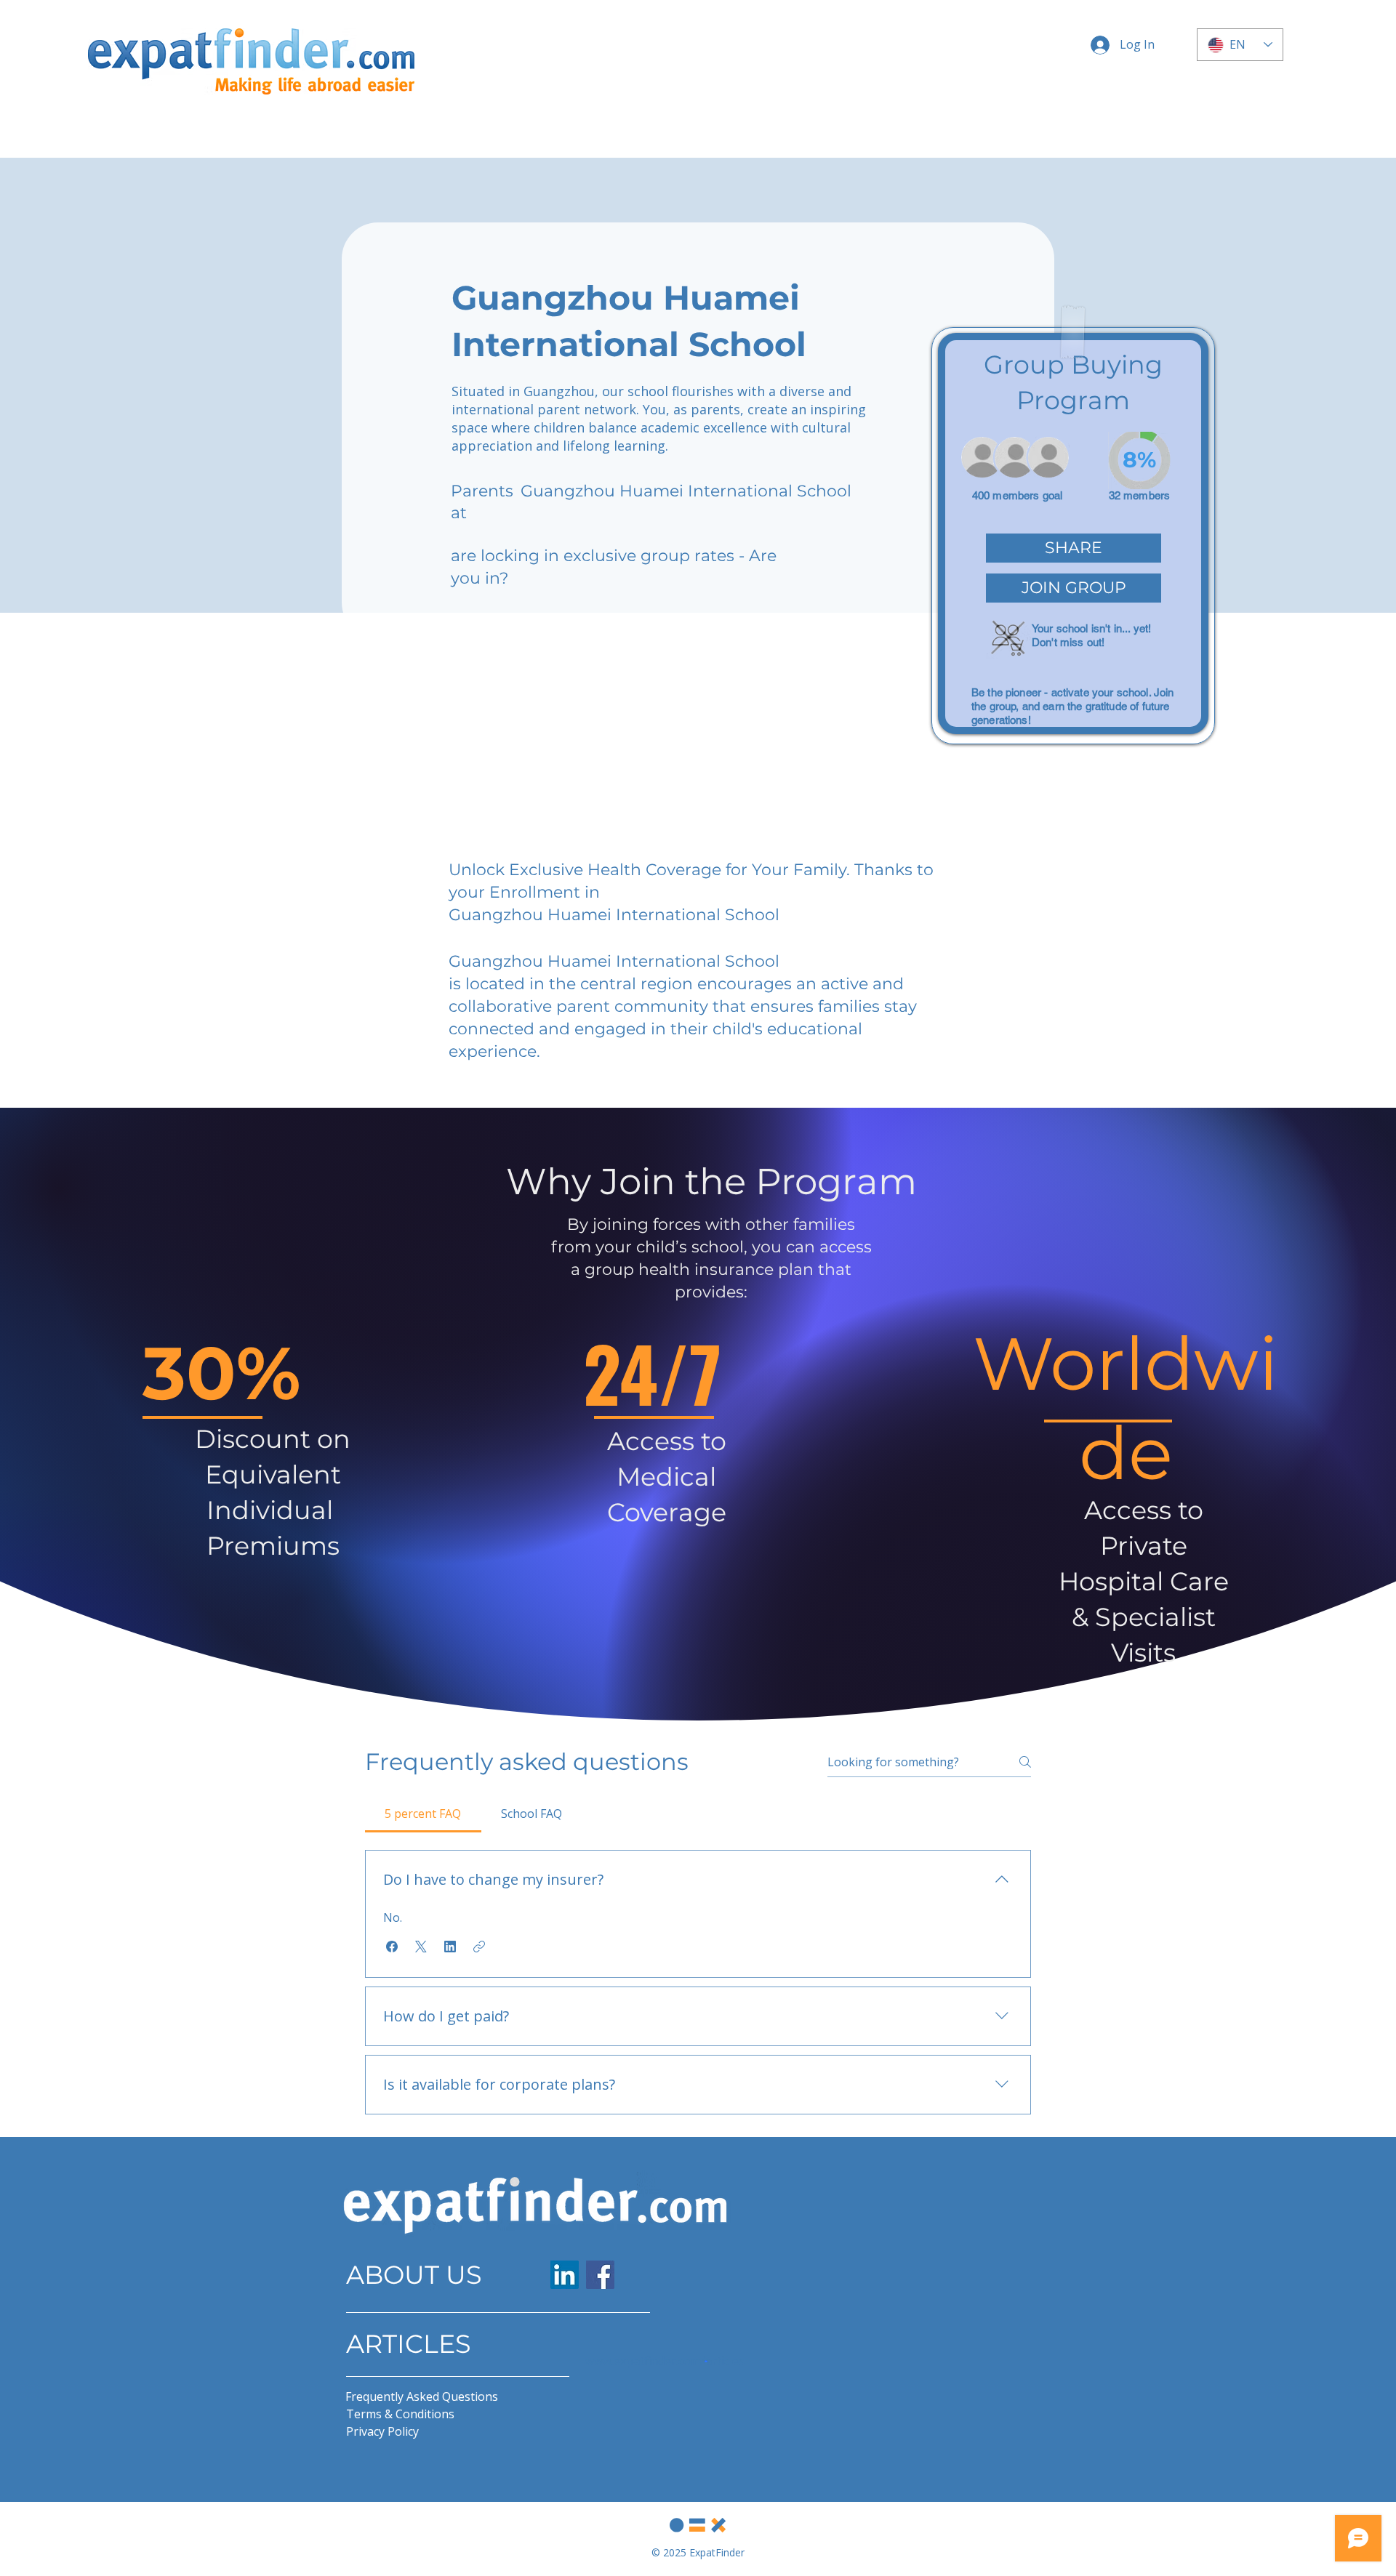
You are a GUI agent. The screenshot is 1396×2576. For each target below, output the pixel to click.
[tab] (423, 1814)
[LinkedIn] (565, 2275)
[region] (1073, 536)
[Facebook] (600, 2275)
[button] (1074, 548)
